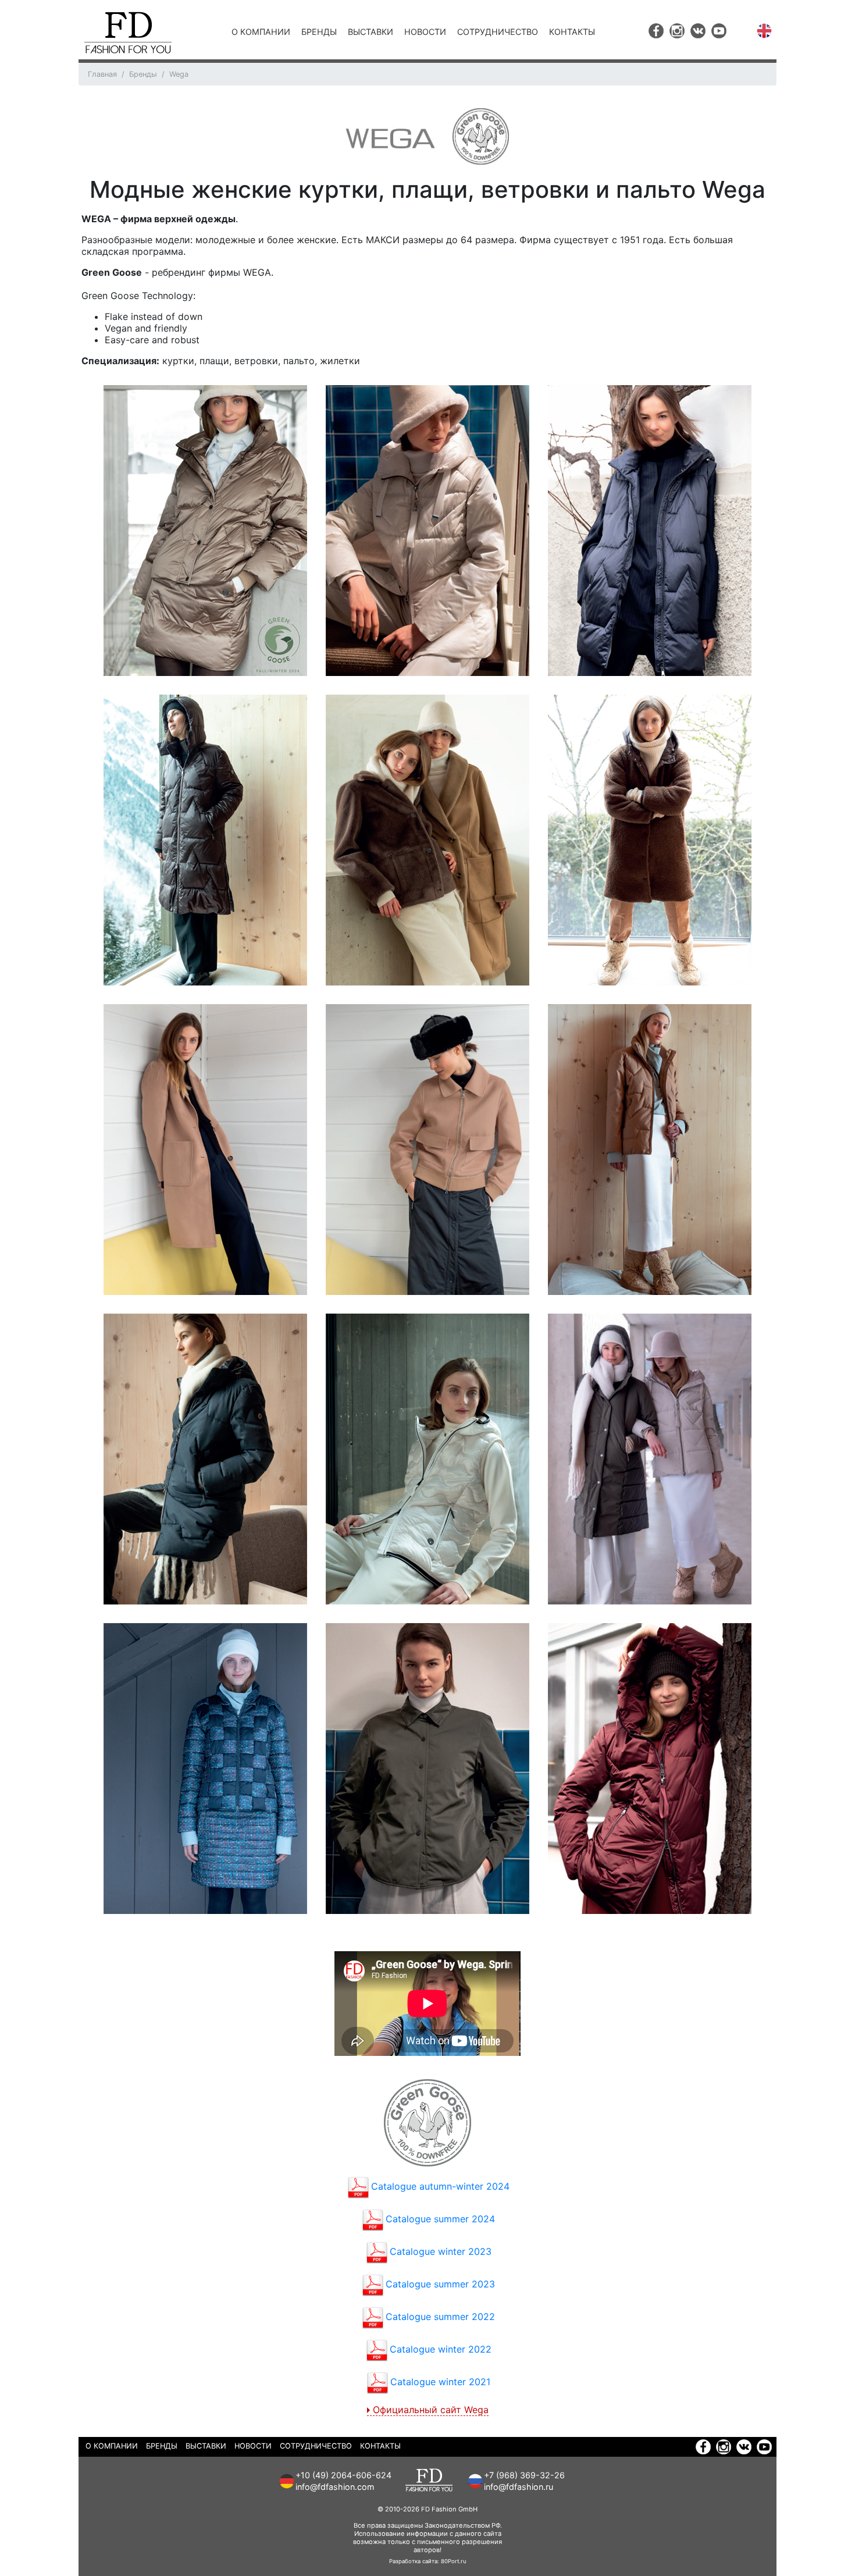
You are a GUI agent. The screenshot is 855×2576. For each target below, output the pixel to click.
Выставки (370, 32)
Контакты (572, 32)
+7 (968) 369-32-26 (524, 2475)
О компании (261, 32)
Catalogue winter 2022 (441, 2349)
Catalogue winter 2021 (440, 2382)
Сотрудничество (498, 32)
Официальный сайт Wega (431, 2410)
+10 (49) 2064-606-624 (343, 2475)
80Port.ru (454, 2561)
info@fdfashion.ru (519, 2487)
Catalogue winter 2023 (441, 2251)
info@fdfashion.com (335, 2487)
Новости (425, 32)
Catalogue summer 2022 (440, 2317)
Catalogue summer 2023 (440, 2284)
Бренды (319, 32)
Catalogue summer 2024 (440, 2219)
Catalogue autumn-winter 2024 (440, 2186)
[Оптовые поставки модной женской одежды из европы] (128, 33)
